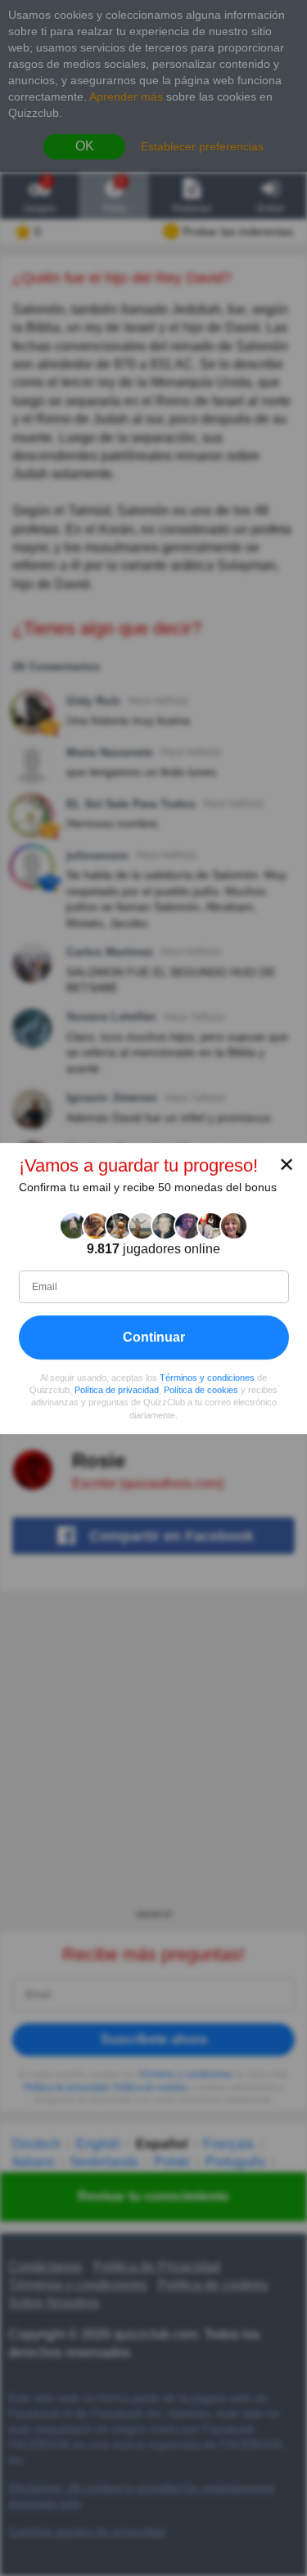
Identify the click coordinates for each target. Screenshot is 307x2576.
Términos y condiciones (207, 1378)
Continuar (154, 1337)
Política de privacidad (117, 1390)
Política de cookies (201, 1390)
